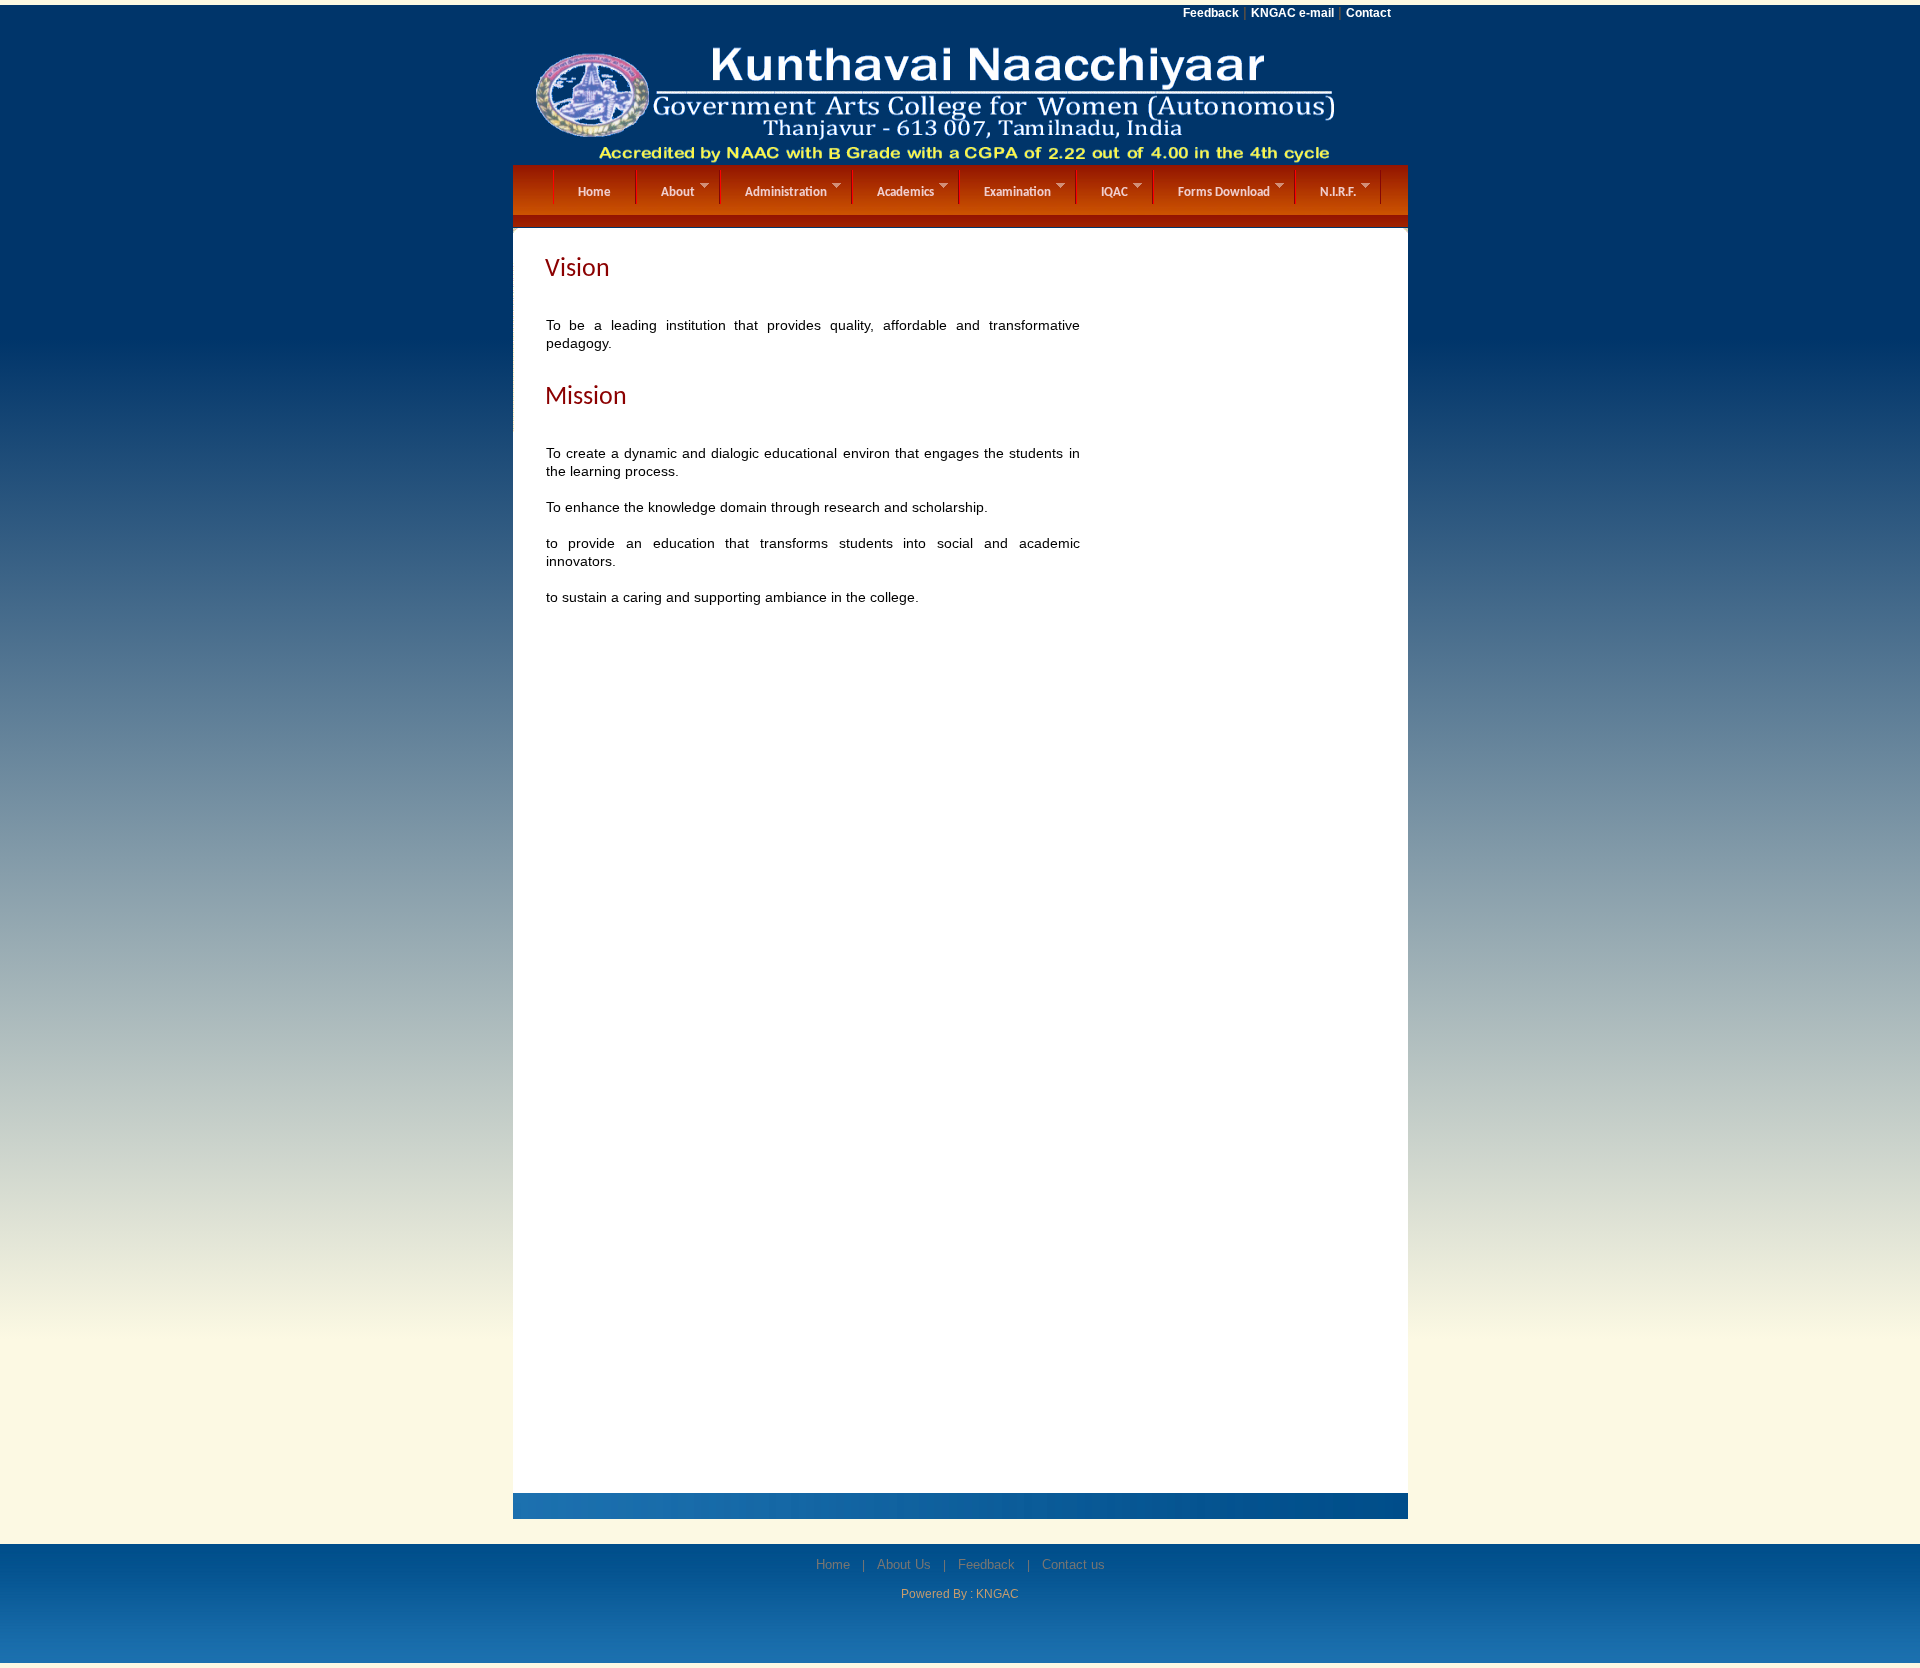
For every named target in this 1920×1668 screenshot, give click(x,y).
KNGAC (997, 1594)
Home (833, 1564)
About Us (904, 1564)
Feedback (986, 1564)
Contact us (1073, 1564)
